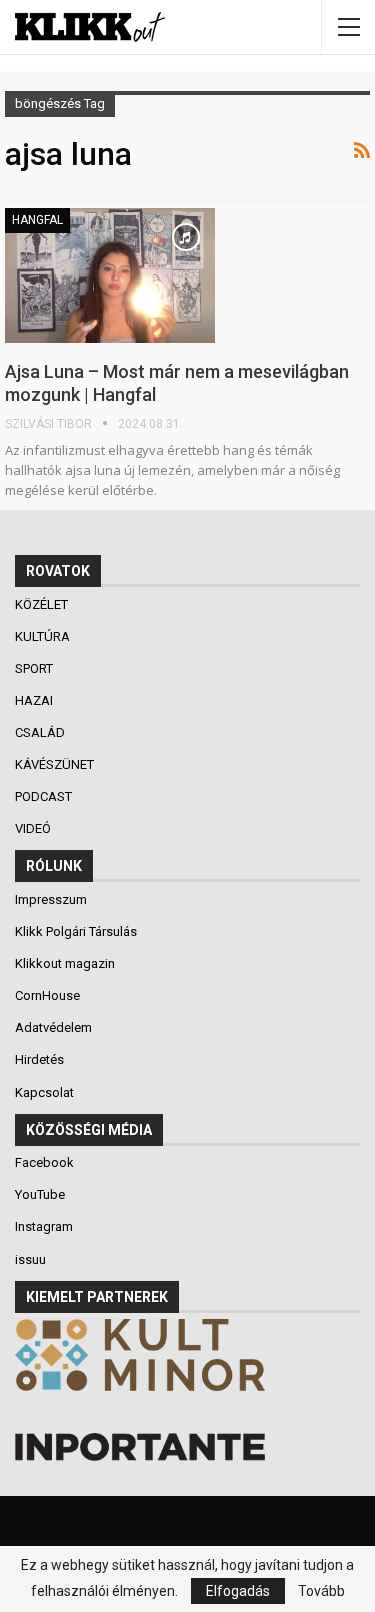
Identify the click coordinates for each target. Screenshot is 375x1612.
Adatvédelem (53, 1027)
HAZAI (35, 700)
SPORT (35, 668)
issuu (30, 1259)
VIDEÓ (34, 828)
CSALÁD (41, 732)
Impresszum (51, 899)
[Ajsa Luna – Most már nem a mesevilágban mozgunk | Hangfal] (110, 275)
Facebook (44, 1162)
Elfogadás (238, 1591)
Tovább (321, 1591)
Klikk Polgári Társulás (76, 931)
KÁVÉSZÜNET (56, 764)
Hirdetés (39, 1059)
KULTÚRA (44, 636)
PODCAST (45, 796)
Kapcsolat (44, 1092)
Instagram (44, 1226)
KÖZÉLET (43, 604)
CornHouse (47, 995)
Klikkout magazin (65, 963)
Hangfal (37, 220)
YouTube (40, 1194)
